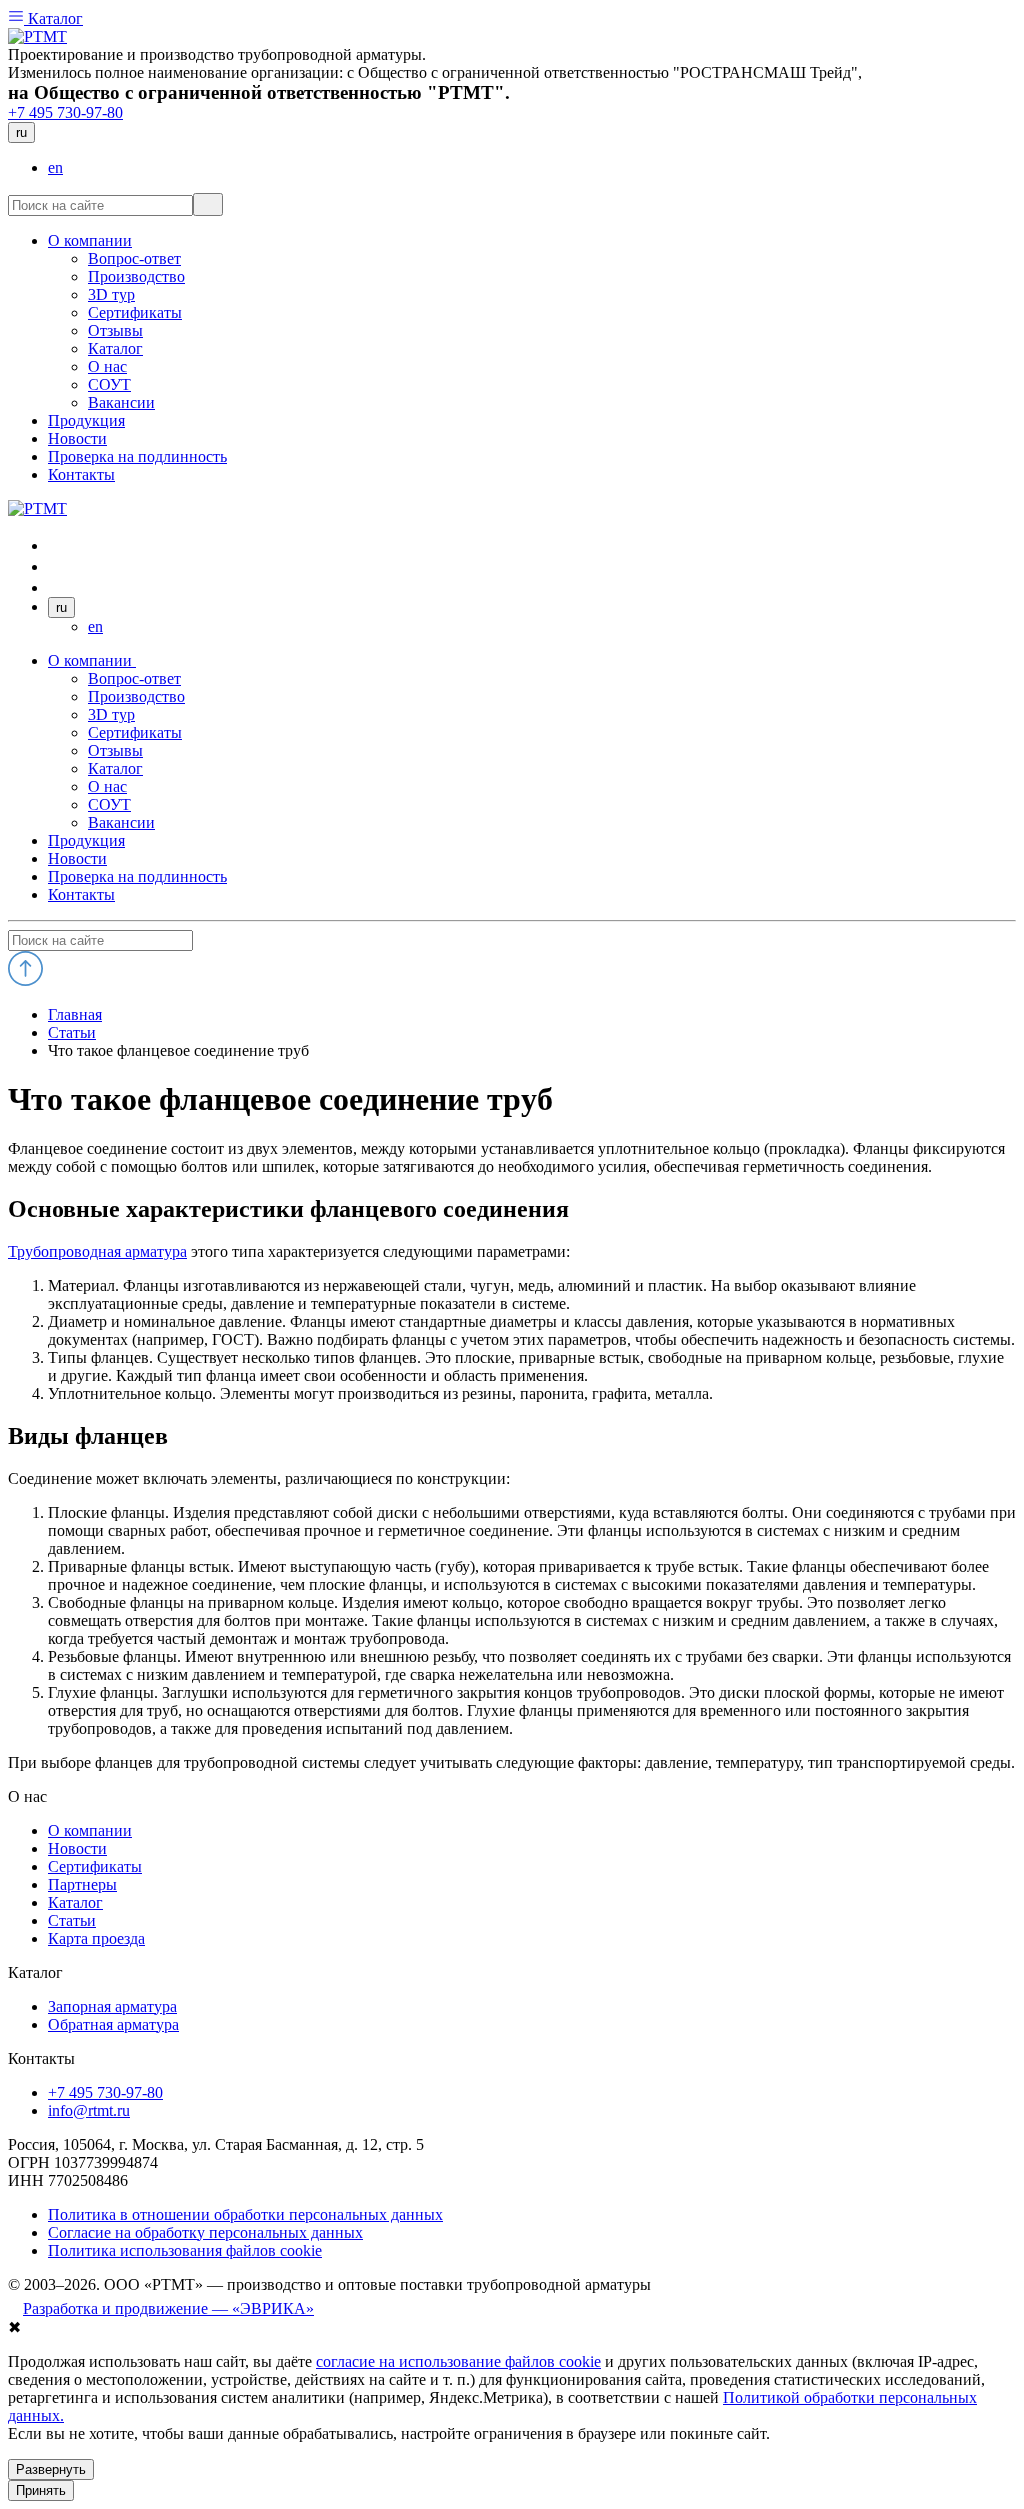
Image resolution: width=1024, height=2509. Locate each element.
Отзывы (115, 750)
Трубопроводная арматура (97, 1251)
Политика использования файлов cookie (185, 2250)
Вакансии (121, 822)
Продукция (86, 840)
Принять (41, 2490)
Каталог (53, 18)
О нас (107, 786)
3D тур (111, 714)
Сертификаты (135, 732)
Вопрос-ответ (134, 678)
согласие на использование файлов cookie (458, 2361)
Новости (77, 858)
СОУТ (109, 804)
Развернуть (51, 2469)
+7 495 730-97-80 (65, 112)
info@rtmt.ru (89, 2110)
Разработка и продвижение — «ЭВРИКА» (168, 2308)
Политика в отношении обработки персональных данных (245, 2214)
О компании (92, 660)
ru (21, 132)
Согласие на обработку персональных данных (205, 2232)
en (55, 167)
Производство (136, 696)
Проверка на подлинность (137, 876)
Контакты (81, 894)
